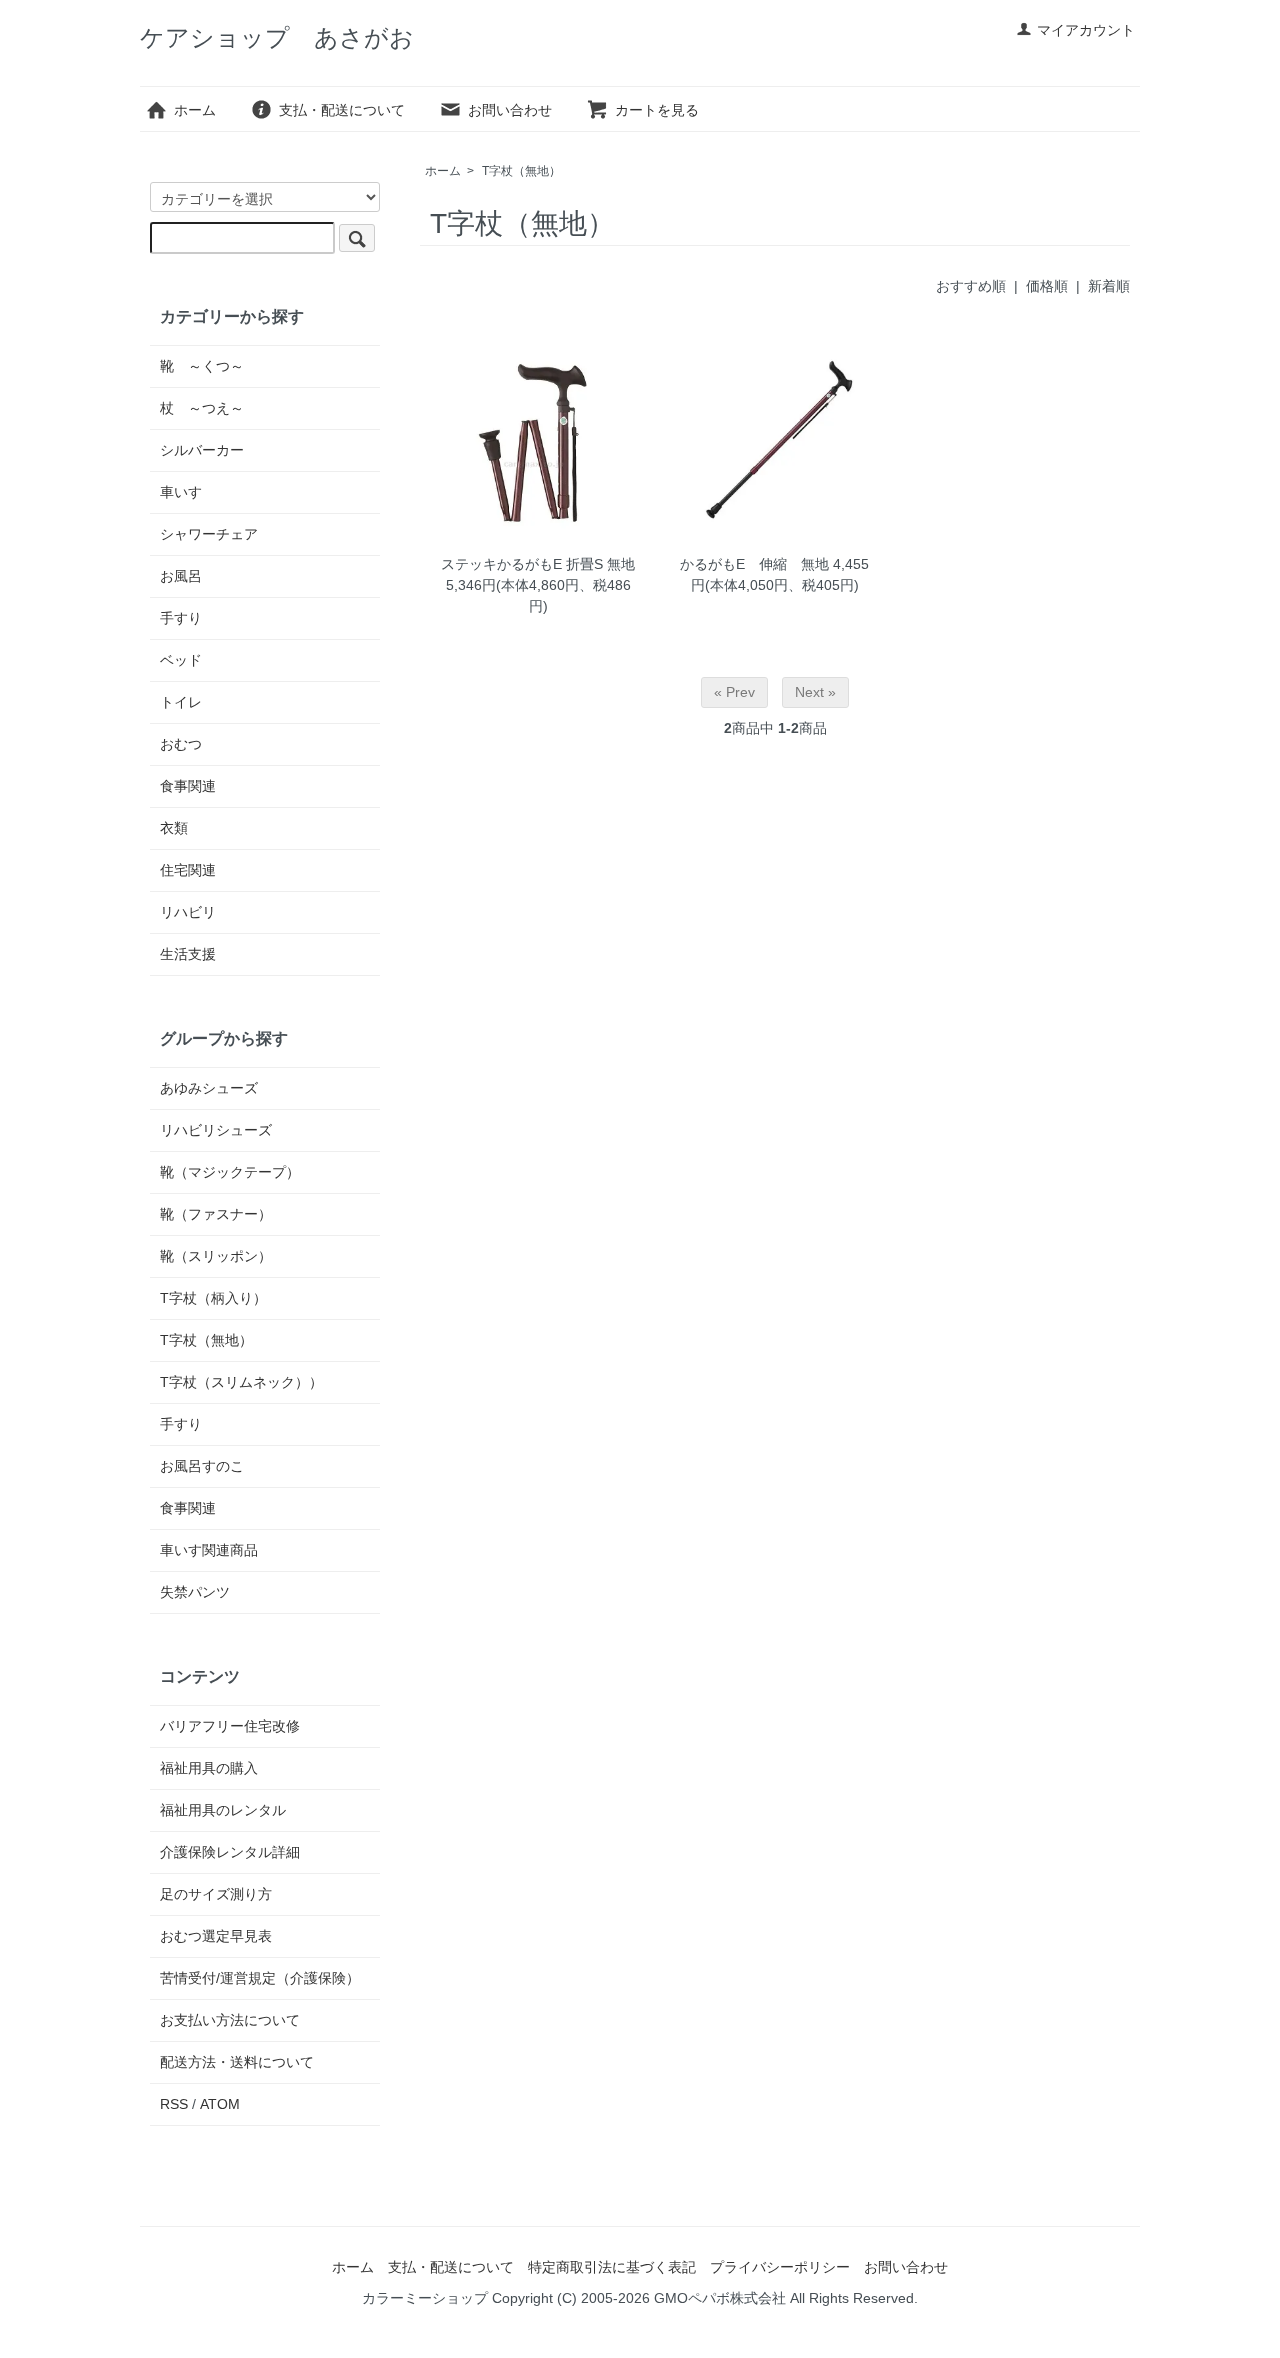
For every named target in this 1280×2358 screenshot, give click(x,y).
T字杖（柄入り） (213, 1298)
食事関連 (188, 786)
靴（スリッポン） (216, 1256)
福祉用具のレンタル (223, 1810)
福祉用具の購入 (209, 1768)
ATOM (220, 2104)
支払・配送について (342, 110)
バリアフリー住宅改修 (230, 1726)
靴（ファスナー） (216, 1214)
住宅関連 (188, 870)
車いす (181, 492)
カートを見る (657, 110)
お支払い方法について (230, 2020)
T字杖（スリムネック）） (241, 1382)
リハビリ (188, 912)
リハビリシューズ (216, 1130)
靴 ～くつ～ (202, 366)
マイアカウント (1086, 30)
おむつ (181, 744)
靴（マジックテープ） (230, 1172)
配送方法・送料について (237, 2062)
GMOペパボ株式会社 (720, 2298)
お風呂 (181, 576)
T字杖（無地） (521, 171)
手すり (181, 618)
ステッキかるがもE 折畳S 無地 (538, 564)
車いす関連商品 (209, 1550)
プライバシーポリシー (780, 2267)
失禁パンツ (195, 1592)
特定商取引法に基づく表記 (612, 2267)
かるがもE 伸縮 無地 (754, 564)
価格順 (1047, 286)
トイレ (181, 702)
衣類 (174, 828)
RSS (174, 2104)
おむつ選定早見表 (216, 1936)
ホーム (195, 110)
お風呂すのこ (202, 1466)
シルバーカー (202, 450)
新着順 (1109, 286)
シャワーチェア (209, 534)
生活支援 (188, 954)
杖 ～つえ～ (202, 408)
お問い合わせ (510, 110)
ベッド (181, 660)
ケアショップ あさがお (277, 37)
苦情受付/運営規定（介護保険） (260, 1978)
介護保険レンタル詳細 (230, 1852)
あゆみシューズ (209, 1088)
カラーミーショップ (425, 2298)
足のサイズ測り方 (216, 1894)
